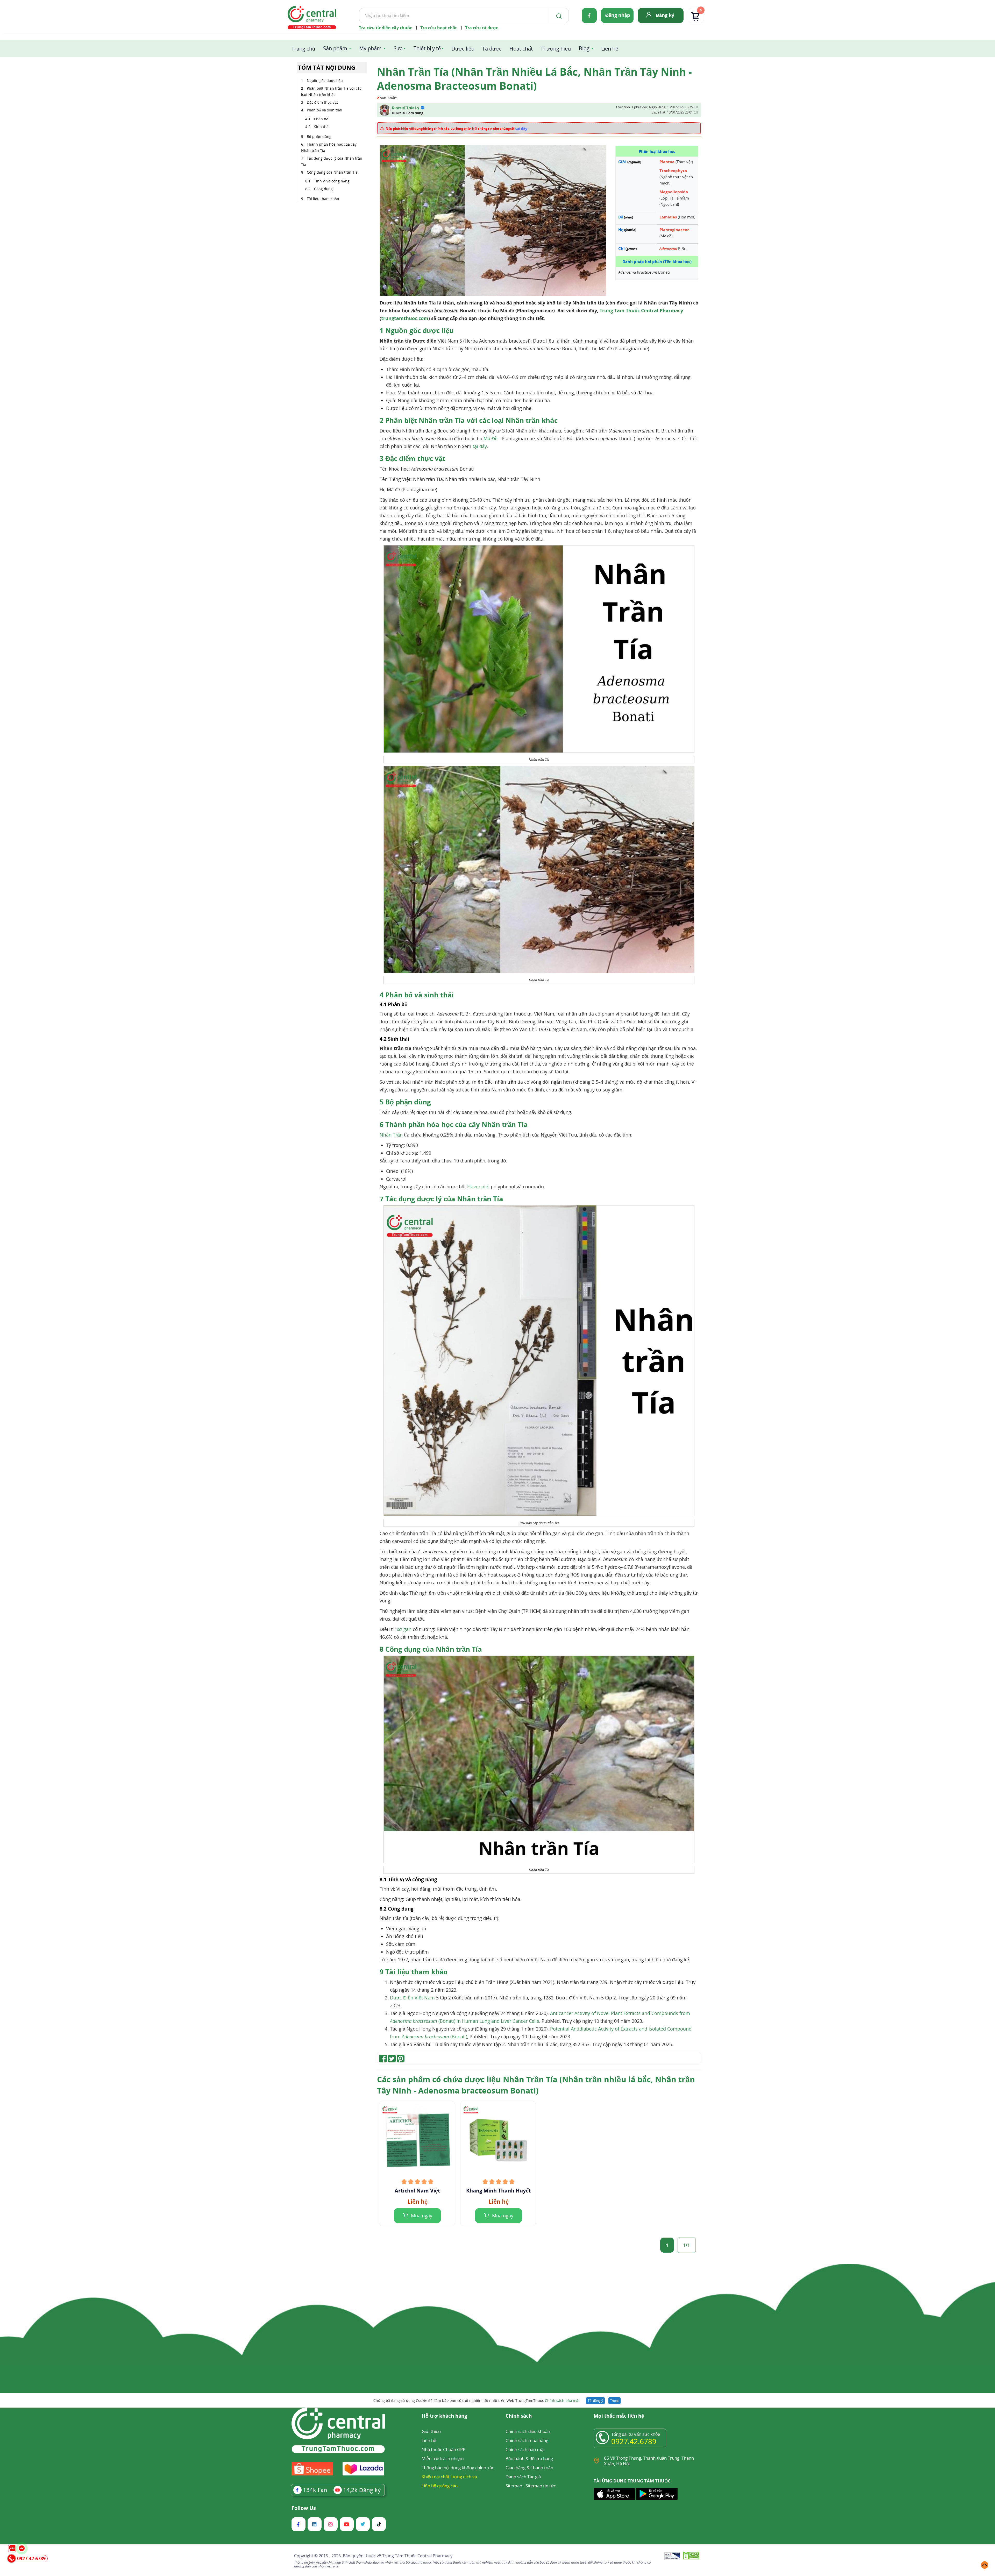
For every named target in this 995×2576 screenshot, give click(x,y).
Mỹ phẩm (370, 48)
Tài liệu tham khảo (323, 199)
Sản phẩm (335, 48)
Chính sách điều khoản (528, 2431)
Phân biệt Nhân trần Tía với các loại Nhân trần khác (331, 91)
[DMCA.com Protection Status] (691, 2556)
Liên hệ (610, 49)
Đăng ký (665, 15)
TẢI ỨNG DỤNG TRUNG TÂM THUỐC (632, 2481)
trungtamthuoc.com (405, 318)
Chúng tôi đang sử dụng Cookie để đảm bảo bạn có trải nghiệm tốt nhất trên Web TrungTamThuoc (477, 2400)
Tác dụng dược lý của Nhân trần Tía (332, 161)
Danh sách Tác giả (523, 2477)
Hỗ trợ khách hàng (444, 2416)
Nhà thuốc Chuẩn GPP (443, 2449)
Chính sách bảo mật (562, 2400)
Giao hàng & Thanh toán (529, 2468)
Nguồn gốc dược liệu (325, 80)
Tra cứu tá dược (482, 28)
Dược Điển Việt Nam (412, 1998)
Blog (584, 48)
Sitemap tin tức (541, 2486)
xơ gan (404, 1629)
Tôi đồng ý (595, 2401)
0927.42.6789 (634, 2441)
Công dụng (323, 189)
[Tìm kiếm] (558, 16)
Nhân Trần (391, 1135)
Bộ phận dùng (319, 136)
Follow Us (304, 2508)
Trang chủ (303, 49)
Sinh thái (322, 127)
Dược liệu (463, 49)
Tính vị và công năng (332, 181)
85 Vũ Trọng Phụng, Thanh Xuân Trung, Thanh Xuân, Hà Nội (649, 2461)
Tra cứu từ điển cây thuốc (385, 28)
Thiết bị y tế (427, 48)
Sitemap (514, 2486)
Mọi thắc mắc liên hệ (619, 2416)
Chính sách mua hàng (527, 2440)
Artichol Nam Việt (417, 2191)
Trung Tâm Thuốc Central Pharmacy (641, 310)
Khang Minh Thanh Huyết (499, 2191)
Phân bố (321, 119)
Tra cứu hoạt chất (439, 28)
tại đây (480, 446)
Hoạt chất (521, 49)
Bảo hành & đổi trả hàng (529, 2458)
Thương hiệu (556, 49)
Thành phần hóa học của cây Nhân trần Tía (329, 147)
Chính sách (519, 2416)
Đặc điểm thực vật (323, 102)
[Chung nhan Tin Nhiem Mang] (672, 2557)
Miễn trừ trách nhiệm (443, 2458)
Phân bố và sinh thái (325, 110)
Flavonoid (478, 1187)
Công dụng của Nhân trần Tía (332, 172)
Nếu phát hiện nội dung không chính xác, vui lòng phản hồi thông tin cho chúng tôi (457, 128)
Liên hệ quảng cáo (440, 2486)
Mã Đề (491, 438)
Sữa (398, 48)
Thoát (614, 2401)
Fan (315, 2490)
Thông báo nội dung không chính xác (458, 2468)
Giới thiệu (431, 2431)
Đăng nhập (618, 15)
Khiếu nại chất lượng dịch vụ (449, 2477)
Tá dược (492, 49)
